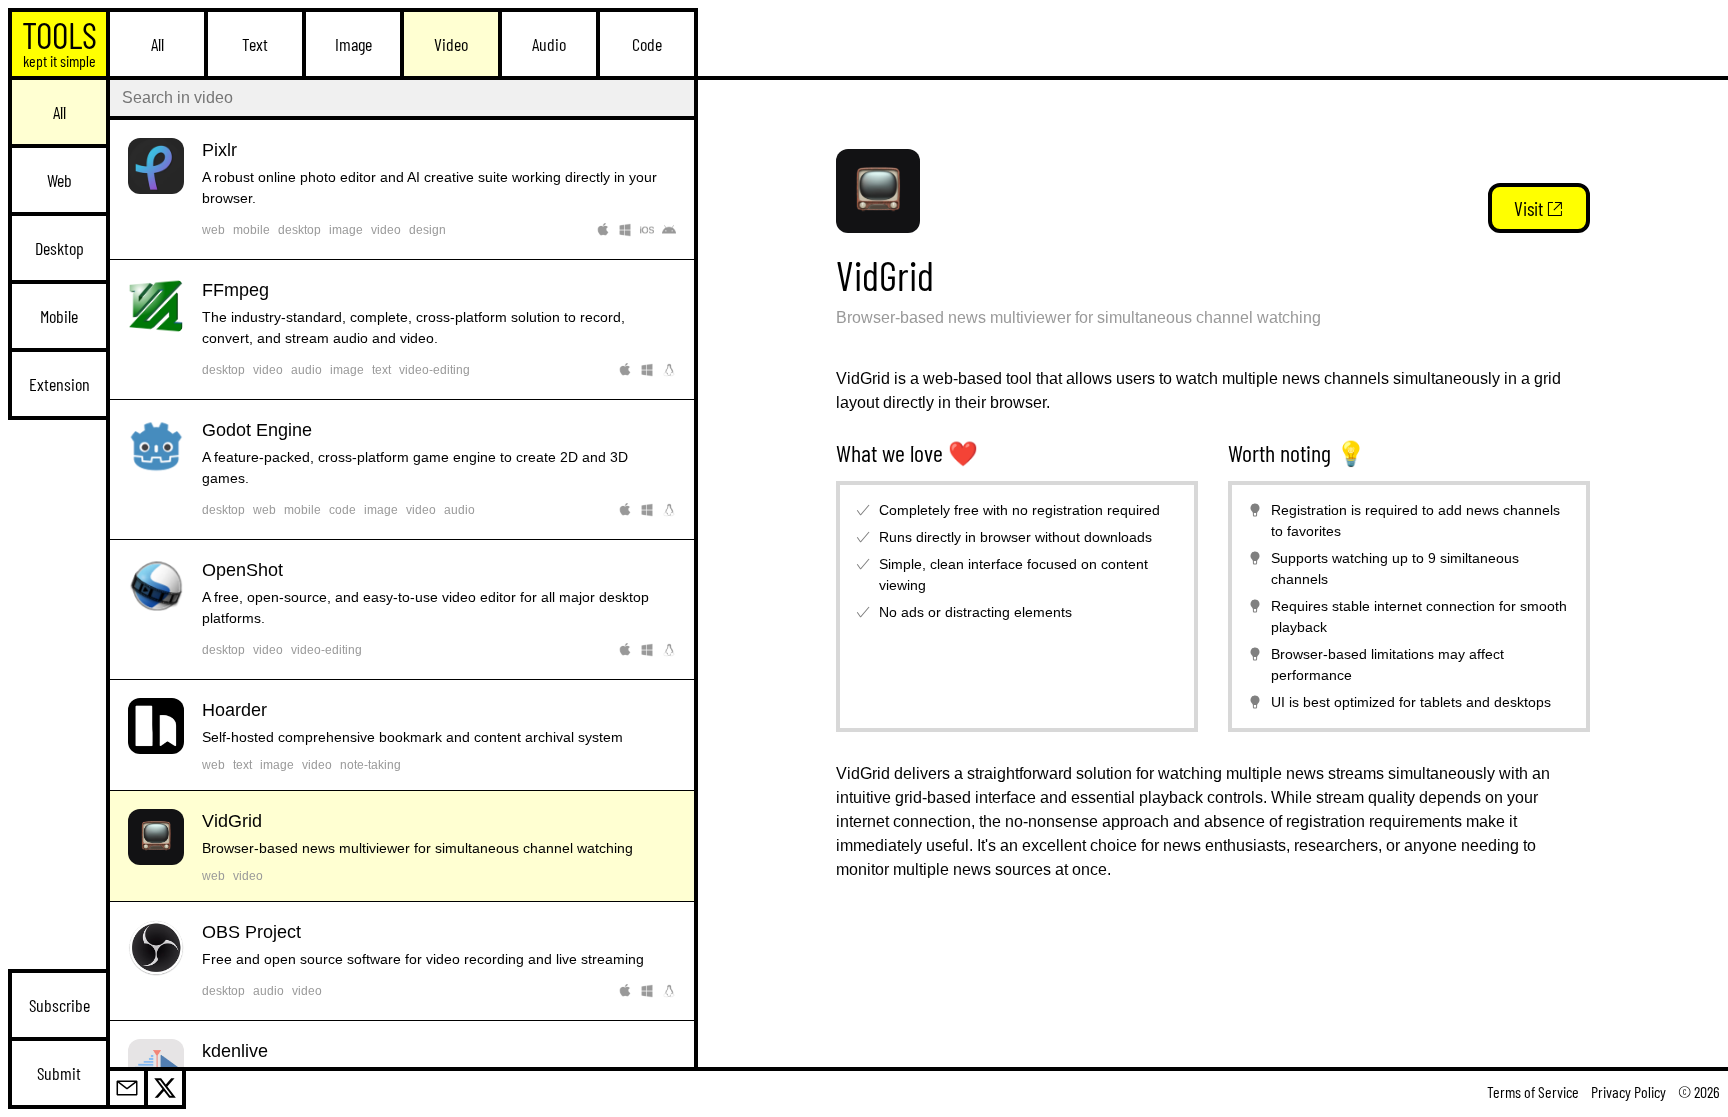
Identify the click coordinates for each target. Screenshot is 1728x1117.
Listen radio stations (402, 961)
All (157, 44)
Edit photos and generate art (402, 189)
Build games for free (402, 469)
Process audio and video (402, 329)
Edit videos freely (402, 609)
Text (255, 44)
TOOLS (59, 41)
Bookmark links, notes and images (402, 735)
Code (647, 44)
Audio (549, 44)
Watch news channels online (402, 846)
